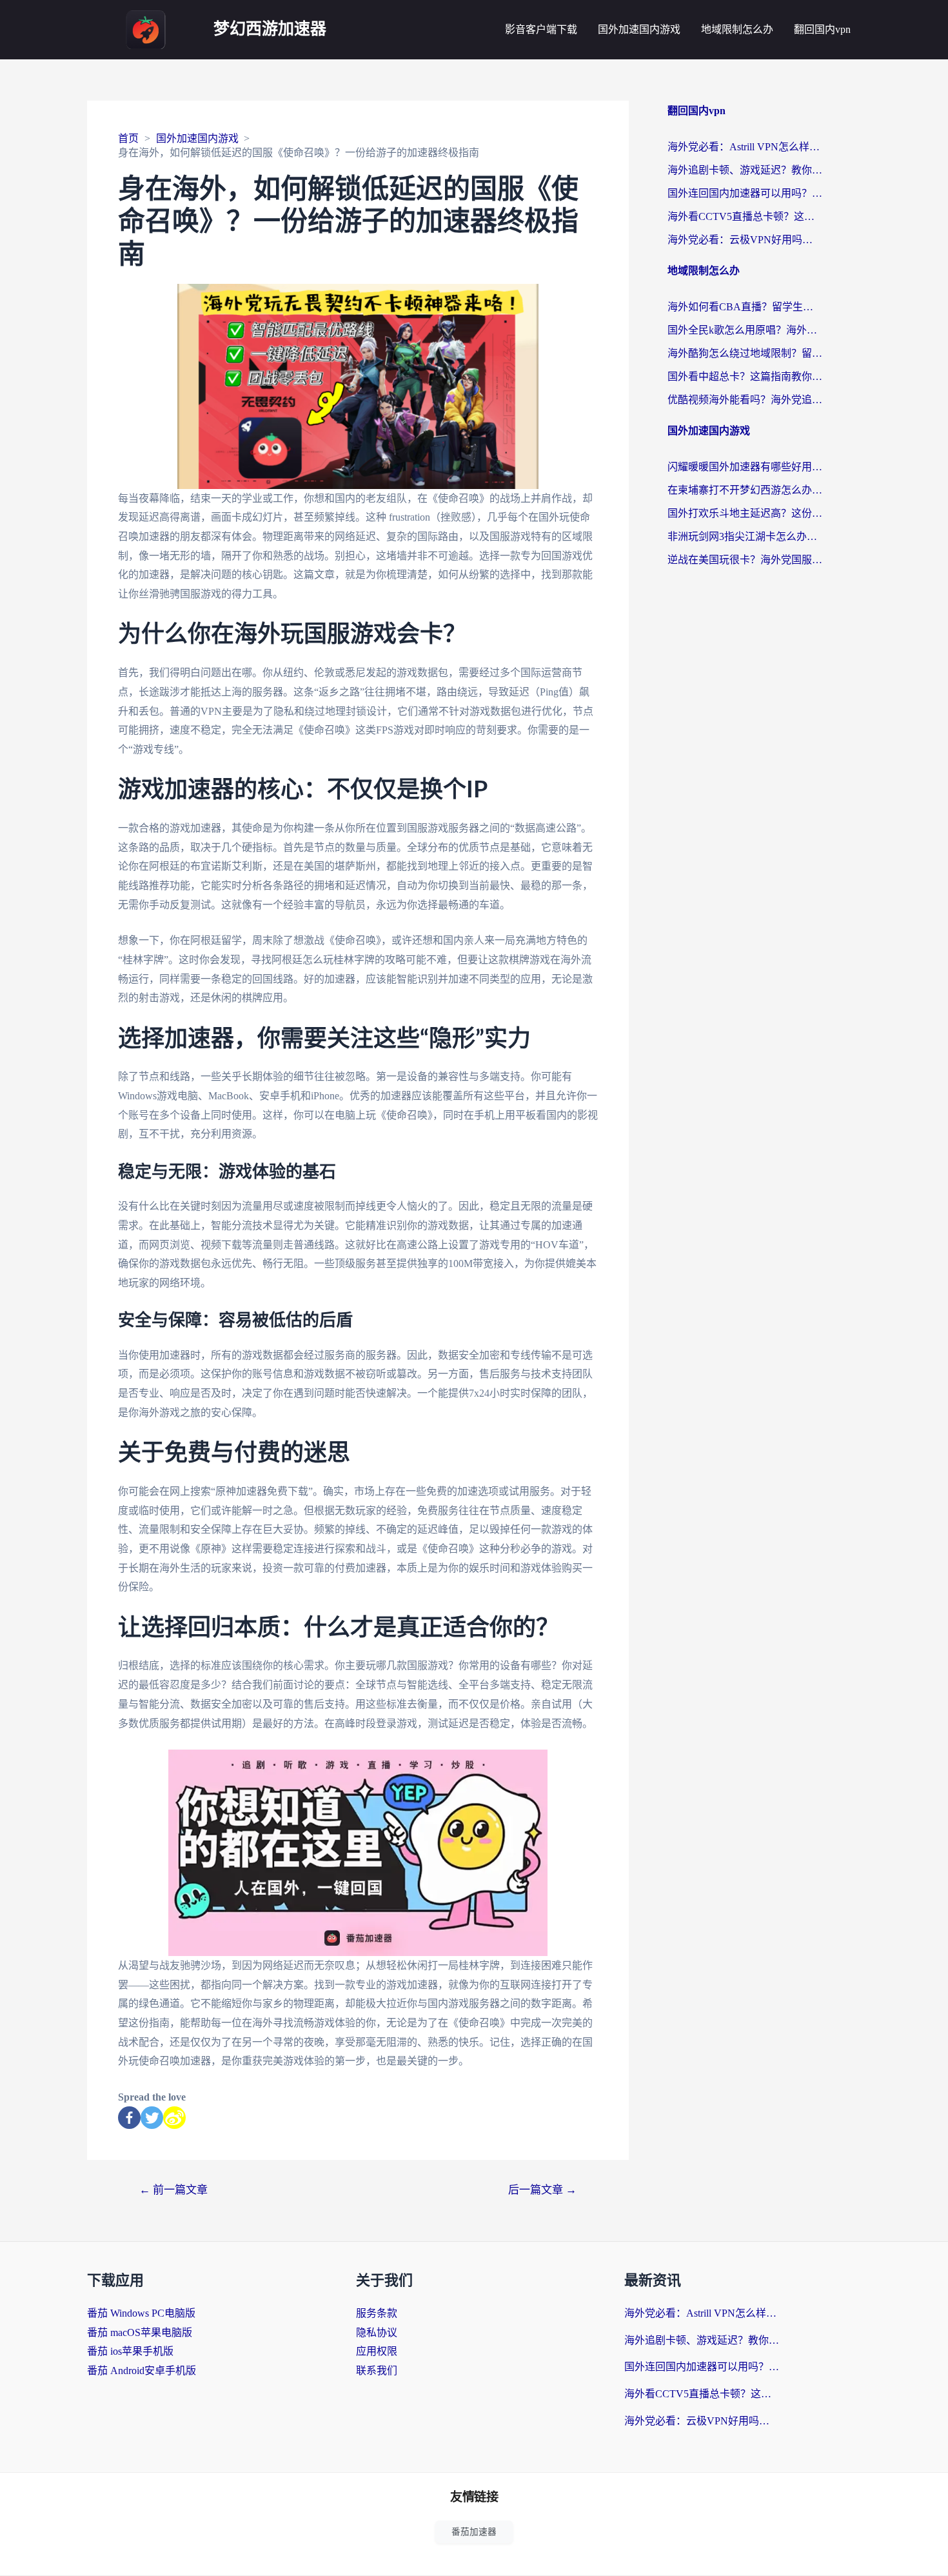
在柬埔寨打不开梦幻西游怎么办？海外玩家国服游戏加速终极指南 (745, 490)
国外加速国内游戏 (639, 29)
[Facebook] (129, 2118)
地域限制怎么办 (737, 29)
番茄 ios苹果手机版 (130, 2351)
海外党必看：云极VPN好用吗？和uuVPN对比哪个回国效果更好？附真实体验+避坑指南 (745, 240)
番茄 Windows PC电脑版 (141, 2313)
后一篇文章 (542, 2190)
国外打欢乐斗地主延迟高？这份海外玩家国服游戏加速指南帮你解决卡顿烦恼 (745, 513)
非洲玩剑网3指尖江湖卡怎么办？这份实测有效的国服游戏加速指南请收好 (745, 536)
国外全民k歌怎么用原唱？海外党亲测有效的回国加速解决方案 (745, 330)
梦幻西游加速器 (270, 29)
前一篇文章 (173, 2190)
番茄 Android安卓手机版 (142, 2371)
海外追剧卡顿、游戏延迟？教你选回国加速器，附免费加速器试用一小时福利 (745, 170)
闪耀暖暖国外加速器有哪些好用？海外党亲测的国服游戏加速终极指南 (745, 467)
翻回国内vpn (822, 29)
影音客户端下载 (541, 29)
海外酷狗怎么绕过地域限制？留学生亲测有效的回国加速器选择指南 (745, 353)
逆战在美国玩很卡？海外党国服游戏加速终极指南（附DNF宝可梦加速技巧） (745, 560)
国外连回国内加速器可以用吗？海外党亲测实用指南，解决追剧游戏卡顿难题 (745, 193)
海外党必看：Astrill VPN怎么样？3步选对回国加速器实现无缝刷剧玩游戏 (745, 147)
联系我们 (377, 2371)
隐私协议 (377, 2332)
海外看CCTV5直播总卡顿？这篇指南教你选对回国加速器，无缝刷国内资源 (745, 216)
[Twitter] (152, 2118)
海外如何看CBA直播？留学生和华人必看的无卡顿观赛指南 (745, 307)
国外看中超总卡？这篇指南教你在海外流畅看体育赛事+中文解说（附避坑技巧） (745, 376)
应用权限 (377, 2351)
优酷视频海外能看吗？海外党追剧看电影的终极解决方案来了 (745, 400)
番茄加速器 (474, 2532)
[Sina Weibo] (174, 2118)
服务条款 (377, 2313)
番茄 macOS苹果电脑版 (140, 2332)
